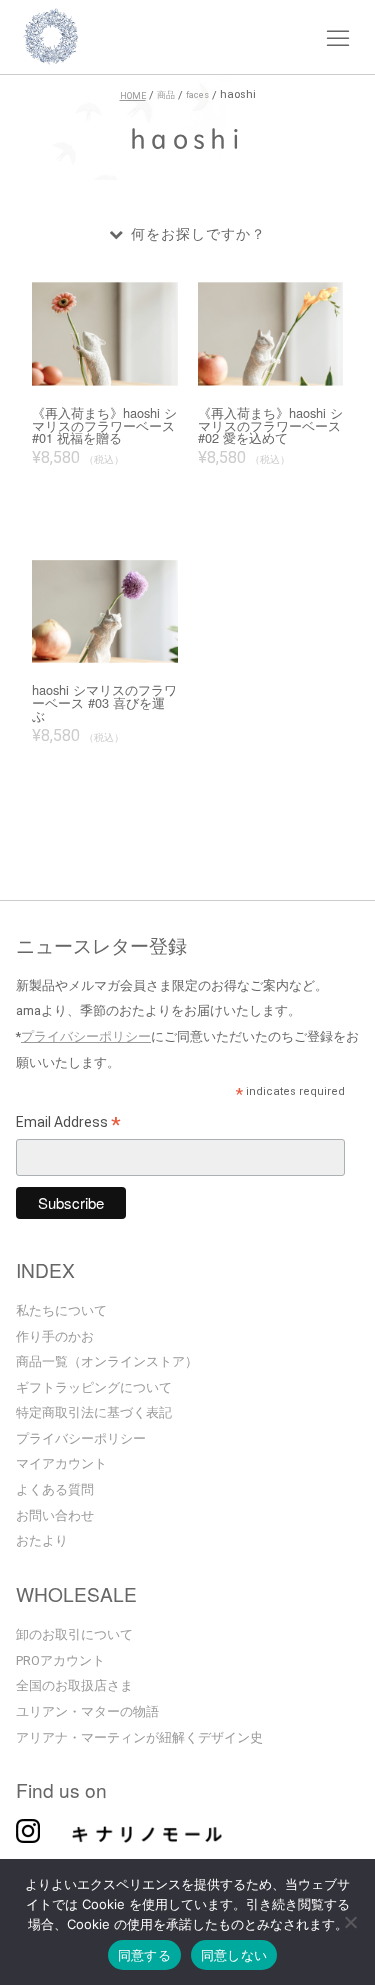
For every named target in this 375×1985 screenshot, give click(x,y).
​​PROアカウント (60, 1660)
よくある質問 (55, 1489)
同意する (144, 1955)
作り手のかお (55, 1336)
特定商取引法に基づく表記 (94, 1412)
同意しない (234, 1955)
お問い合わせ (55, 1515)
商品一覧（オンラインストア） (107, 1361)
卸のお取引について (74, 1634)
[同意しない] (350, 1924)
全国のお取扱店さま (74, 1685)
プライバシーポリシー (86, 1036)
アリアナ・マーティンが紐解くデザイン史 (139, 1737)
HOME (133, 96)
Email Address (68, 1125)
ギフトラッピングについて (94, 1387)
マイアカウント (61, 1463)
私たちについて (61, 1310)
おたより (42, 1540)
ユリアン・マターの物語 (87, 1711)
